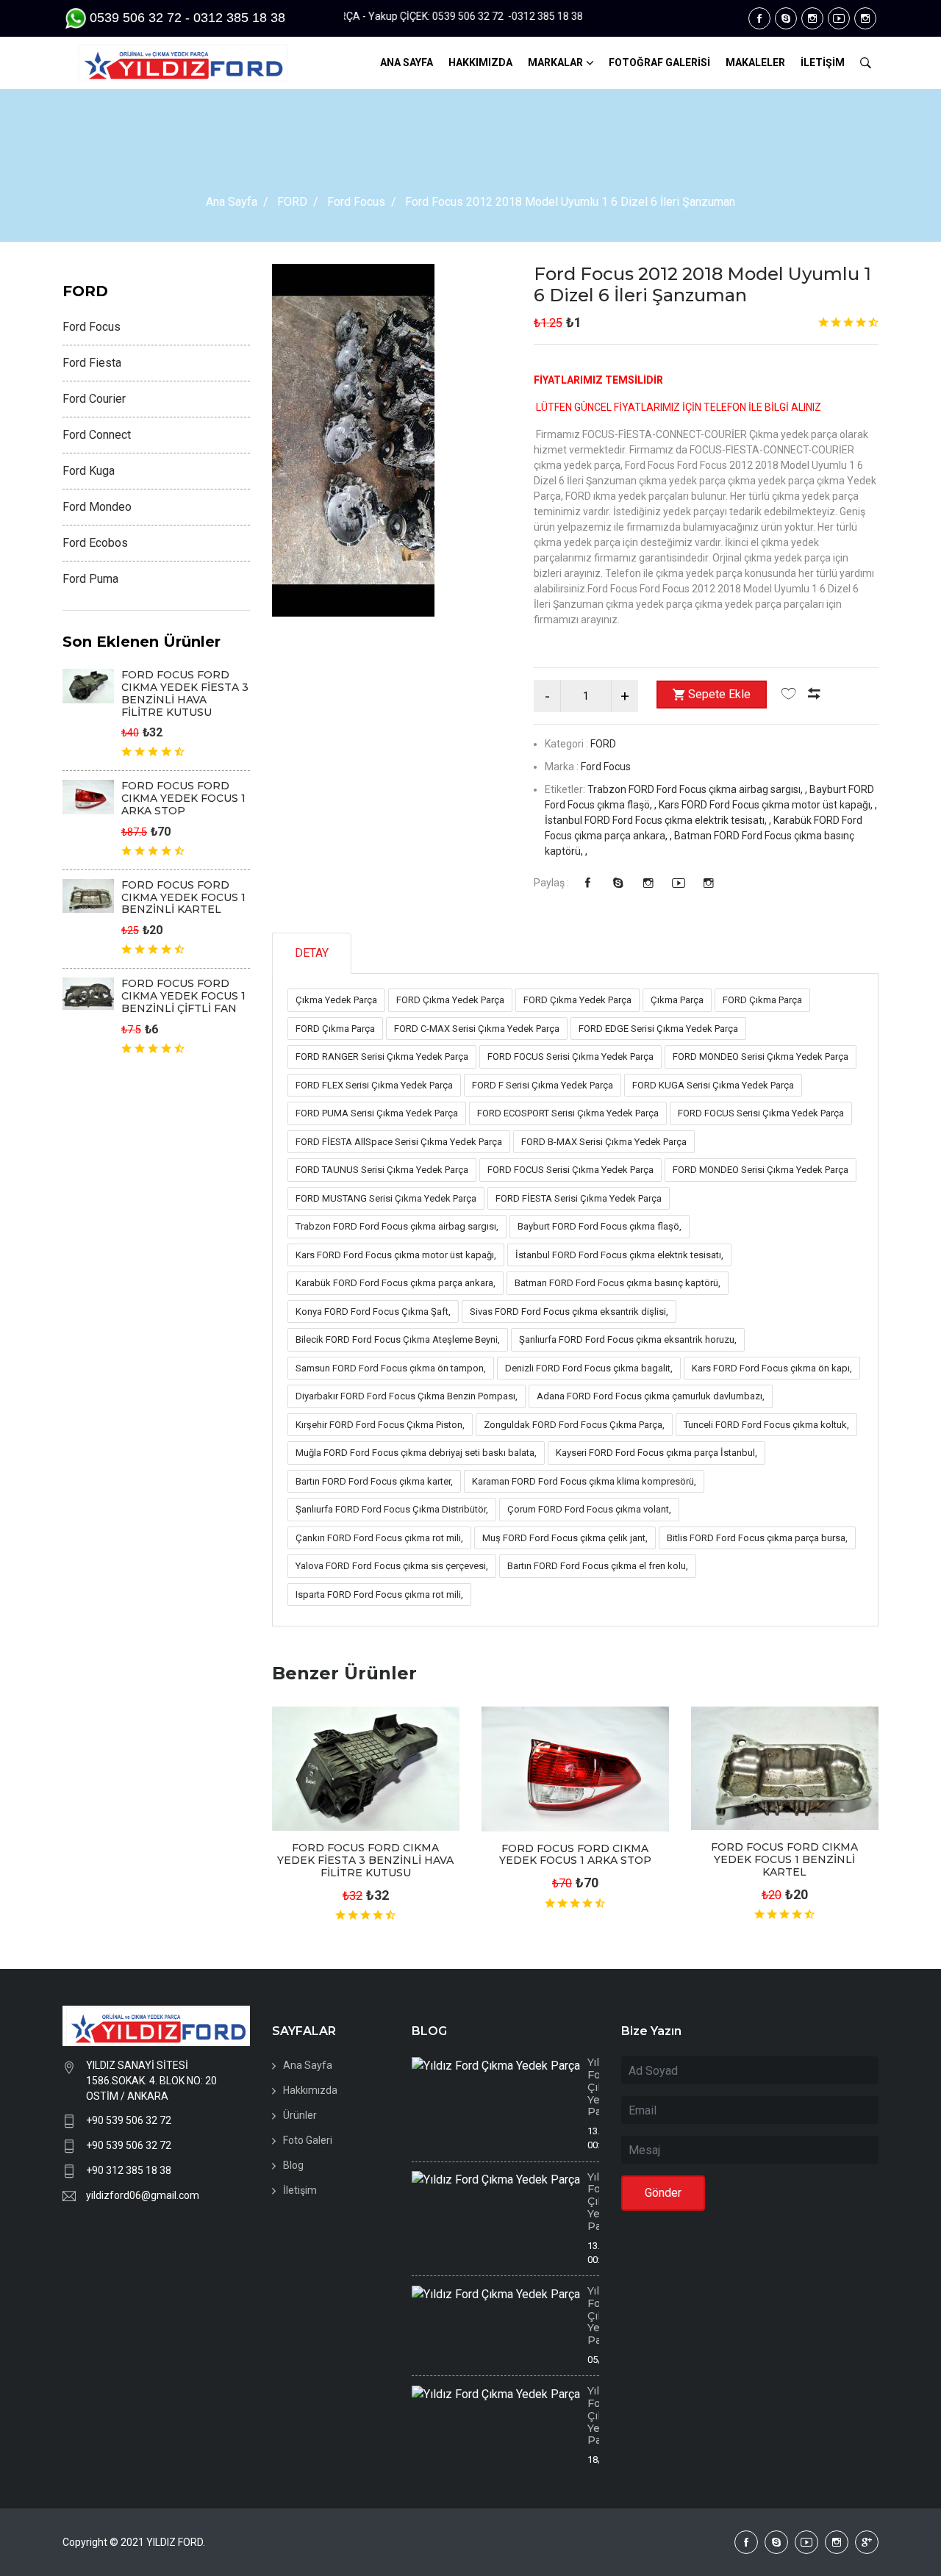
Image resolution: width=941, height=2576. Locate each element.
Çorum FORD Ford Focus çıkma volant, (589, 1509)
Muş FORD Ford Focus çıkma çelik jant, (565, 1538)
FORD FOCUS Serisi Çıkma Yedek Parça (570, 1056)
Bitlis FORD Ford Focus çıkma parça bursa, (757, 1538)
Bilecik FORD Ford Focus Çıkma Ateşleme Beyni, (398, 1339)
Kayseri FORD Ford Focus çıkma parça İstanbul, (656, 1453)
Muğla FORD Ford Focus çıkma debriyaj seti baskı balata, (416, 1453)
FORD (292, 202)
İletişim (300, 2190)
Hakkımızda (310, 2090)
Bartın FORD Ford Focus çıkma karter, (374, 1481)
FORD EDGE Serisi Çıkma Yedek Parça (658, 1029)
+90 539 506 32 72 (129, 2120)
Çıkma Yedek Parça (336, 1000)
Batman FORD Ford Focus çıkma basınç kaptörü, (618, 1283)
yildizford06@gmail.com (143, 2195)
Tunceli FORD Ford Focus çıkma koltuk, (766, 1425)
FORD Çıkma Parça (762, 1000)
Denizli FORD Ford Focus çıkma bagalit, (589, 1368)
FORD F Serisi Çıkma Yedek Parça (543, 1085)
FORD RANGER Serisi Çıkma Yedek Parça (382, 1056)
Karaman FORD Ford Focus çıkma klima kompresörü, (584, 1481)
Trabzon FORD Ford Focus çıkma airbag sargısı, (397, 1226)
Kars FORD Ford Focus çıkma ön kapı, (772, 1368)
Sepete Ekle (719, 694)
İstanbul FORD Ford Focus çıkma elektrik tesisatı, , (659, 820)
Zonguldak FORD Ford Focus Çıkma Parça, (574, 1425)
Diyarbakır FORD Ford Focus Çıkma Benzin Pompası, (407, 1396)
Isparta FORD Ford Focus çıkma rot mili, (379, 1594)
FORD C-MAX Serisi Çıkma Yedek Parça (477, 1029)
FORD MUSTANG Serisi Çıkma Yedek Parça (386, 1198)
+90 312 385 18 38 (129, 2170)
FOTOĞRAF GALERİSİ (659, 62)
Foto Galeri (308, 2140)
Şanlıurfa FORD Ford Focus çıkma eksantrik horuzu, (628, 1339)
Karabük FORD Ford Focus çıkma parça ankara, (396, 1283)
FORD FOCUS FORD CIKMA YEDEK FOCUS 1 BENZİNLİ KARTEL (784, 1859)
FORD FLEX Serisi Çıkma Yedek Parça (374, 1085)
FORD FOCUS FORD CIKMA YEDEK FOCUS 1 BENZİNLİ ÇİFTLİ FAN (183, 996)
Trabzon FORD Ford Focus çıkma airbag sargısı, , (698, 789)
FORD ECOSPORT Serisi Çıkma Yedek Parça (568, 1113)
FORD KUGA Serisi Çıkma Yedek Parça (713, 1085)
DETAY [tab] (312, 953)
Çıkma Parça (677, 1000)
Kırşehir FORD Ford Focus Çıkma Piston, (380, 1425)
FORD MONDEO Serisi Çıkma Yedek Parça (761, 1056)
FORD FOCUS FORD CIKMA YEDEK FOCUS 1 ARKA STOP (575, 1855)
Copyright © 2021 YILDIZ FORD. (135, 2542)
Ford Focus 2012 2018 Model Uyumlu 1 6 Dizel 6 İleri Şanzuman (702, 284)
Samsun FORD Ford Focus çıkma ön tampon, (391, 1368)
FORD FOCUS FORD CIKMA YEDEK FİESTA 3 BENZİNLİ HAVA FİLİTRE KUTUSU (365, 1860)
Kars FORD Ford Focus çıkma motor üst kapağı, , (768, 805)
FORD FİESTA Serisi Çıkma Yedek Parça (579, 1198)
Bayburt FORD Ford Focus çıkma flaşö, (600, 1226)
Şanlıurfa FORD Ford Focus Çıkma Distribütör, (392, 1509)
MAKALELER (755, 62)
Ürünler (300, 2115)
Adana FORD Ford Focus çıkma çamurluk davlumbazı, (651, 1396)
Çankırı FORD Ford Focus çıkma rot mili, (379, 1538)
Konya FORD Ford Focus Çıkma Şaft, (373, 1312)
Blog (293, 2165)
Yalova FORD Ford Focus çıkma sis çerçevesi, (392, 1566)
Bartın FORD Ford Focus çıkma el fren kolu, (598, 1566)
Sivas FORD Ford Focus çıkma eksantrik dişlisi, (569, 1312)
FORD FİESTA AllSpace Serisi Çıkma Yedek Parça (399, 1142)
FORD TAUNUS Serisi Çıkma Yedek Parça (382, 1170)
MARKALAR (555, 62)
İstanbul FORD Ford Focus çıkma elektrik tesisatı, (619, 1255)
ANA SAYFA (407, 62)
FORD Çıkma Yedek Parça (450, 1000)
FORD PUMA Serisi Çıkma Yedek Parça (377, 1113)
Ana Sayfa (232, 202)
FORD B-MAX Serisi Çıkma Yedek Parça (604, 1142)
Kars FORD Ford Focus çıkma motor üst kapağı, (396, 1255)
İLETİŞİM (823, 62)
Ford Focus (356, 202)
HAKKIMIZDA (480, 62)
